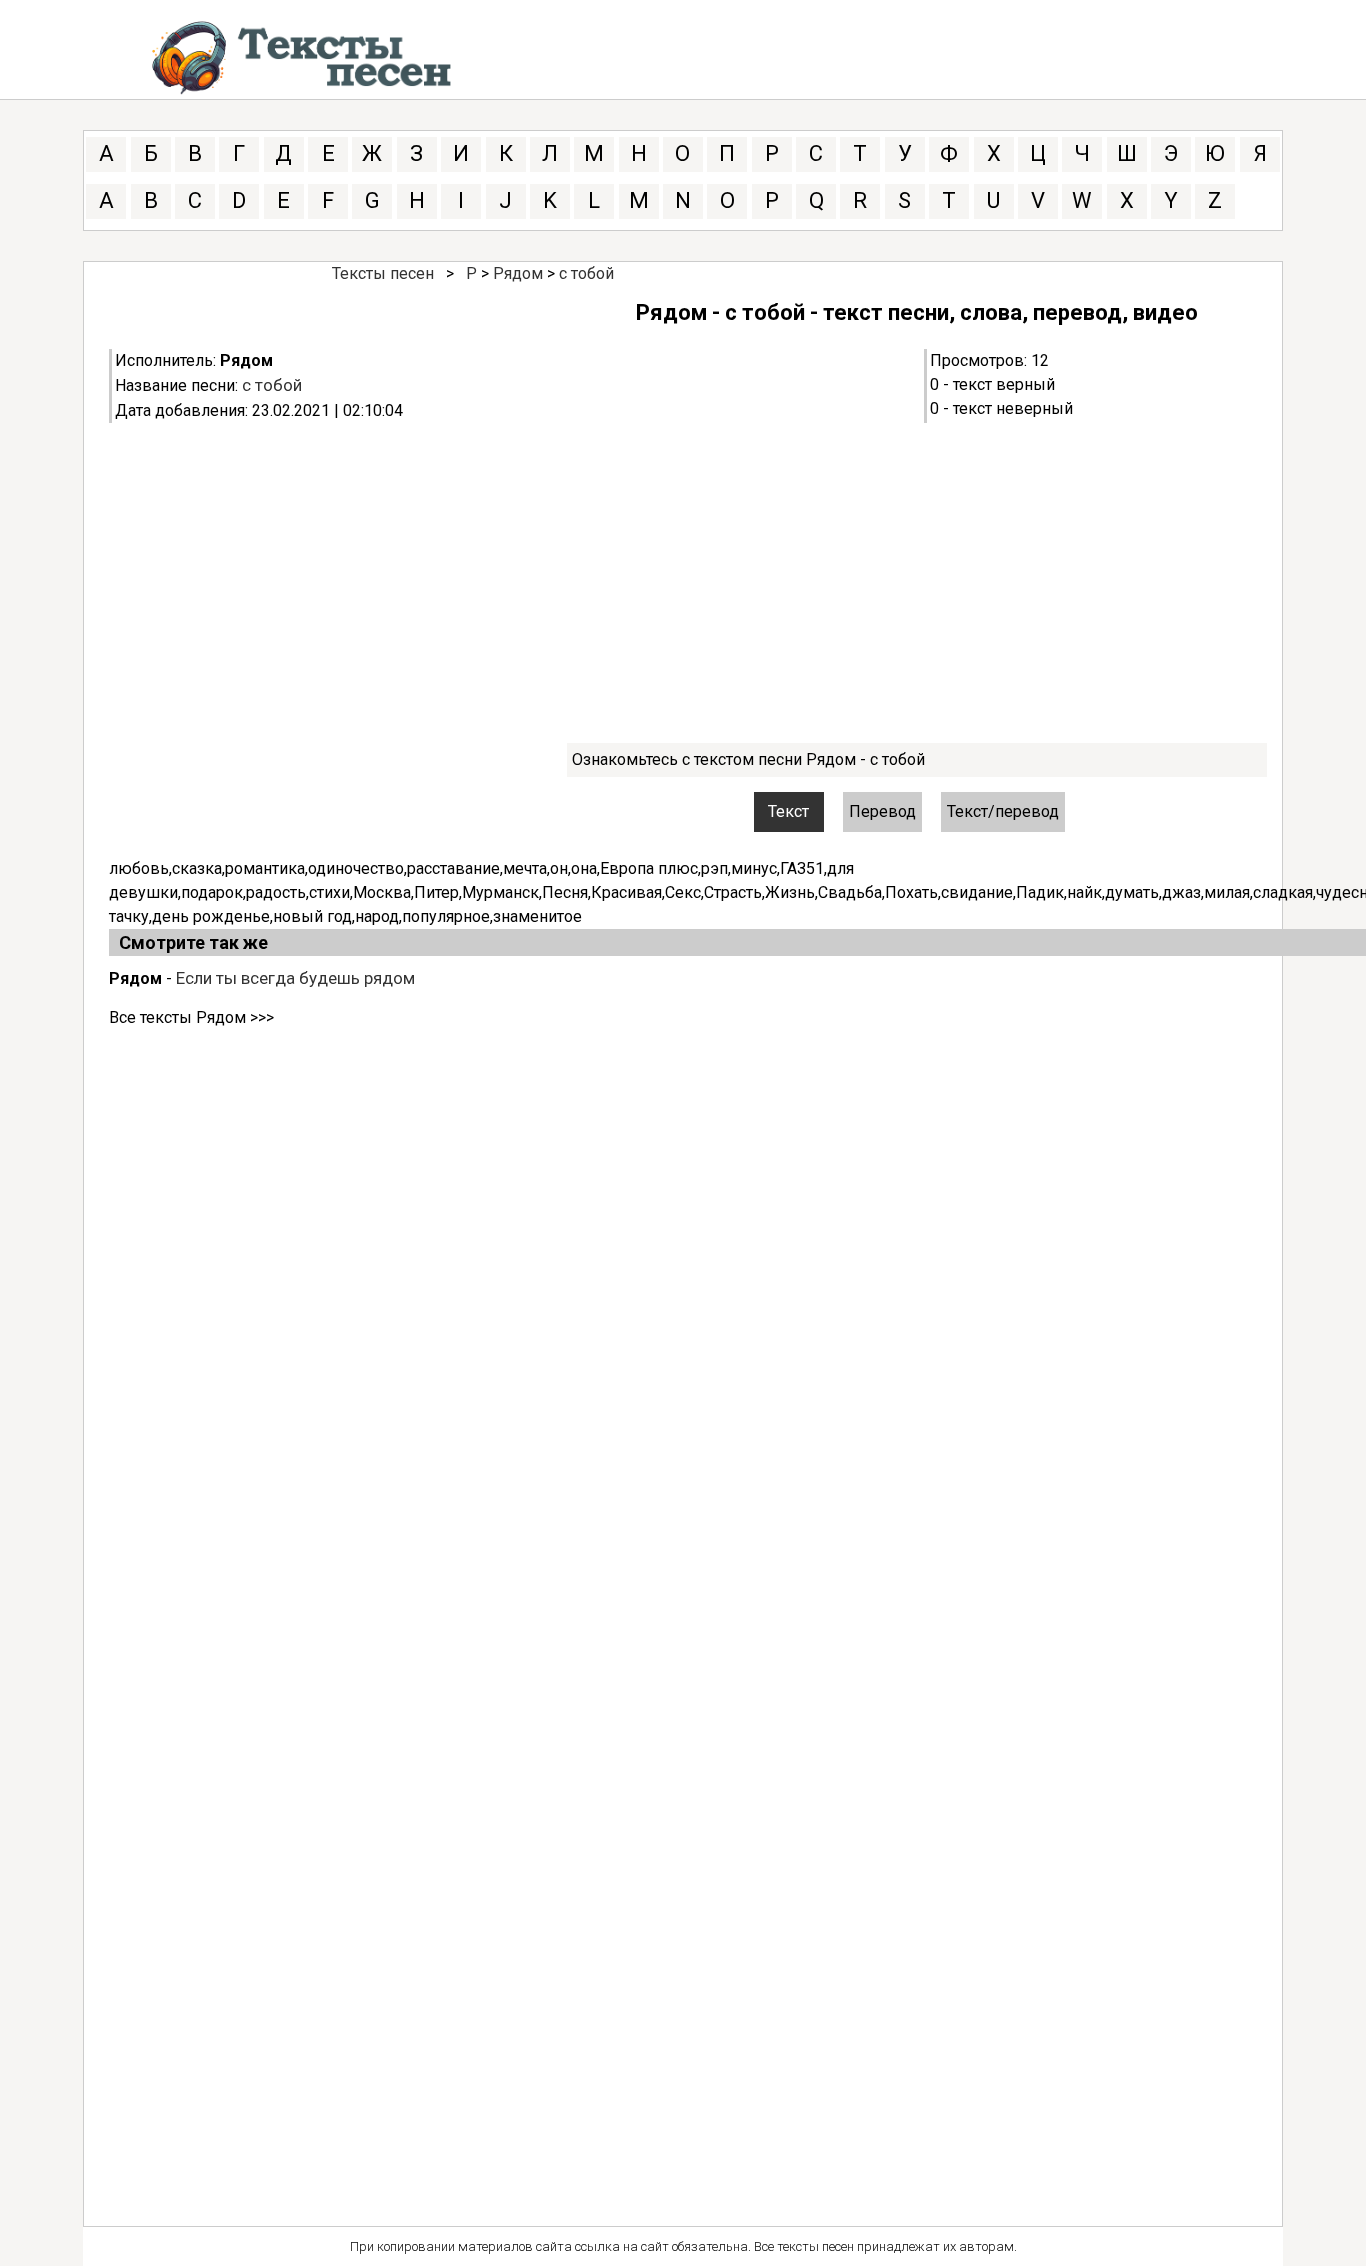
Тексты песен (383, 273)
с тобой (586, 273)
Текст (788, 811)
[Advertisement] (709, 583)
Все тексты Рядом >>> (191, 1017)
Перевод (882, 811)
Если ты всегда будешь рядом (295, 978)
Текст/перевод (1003, 811)
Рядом (518, 273)
